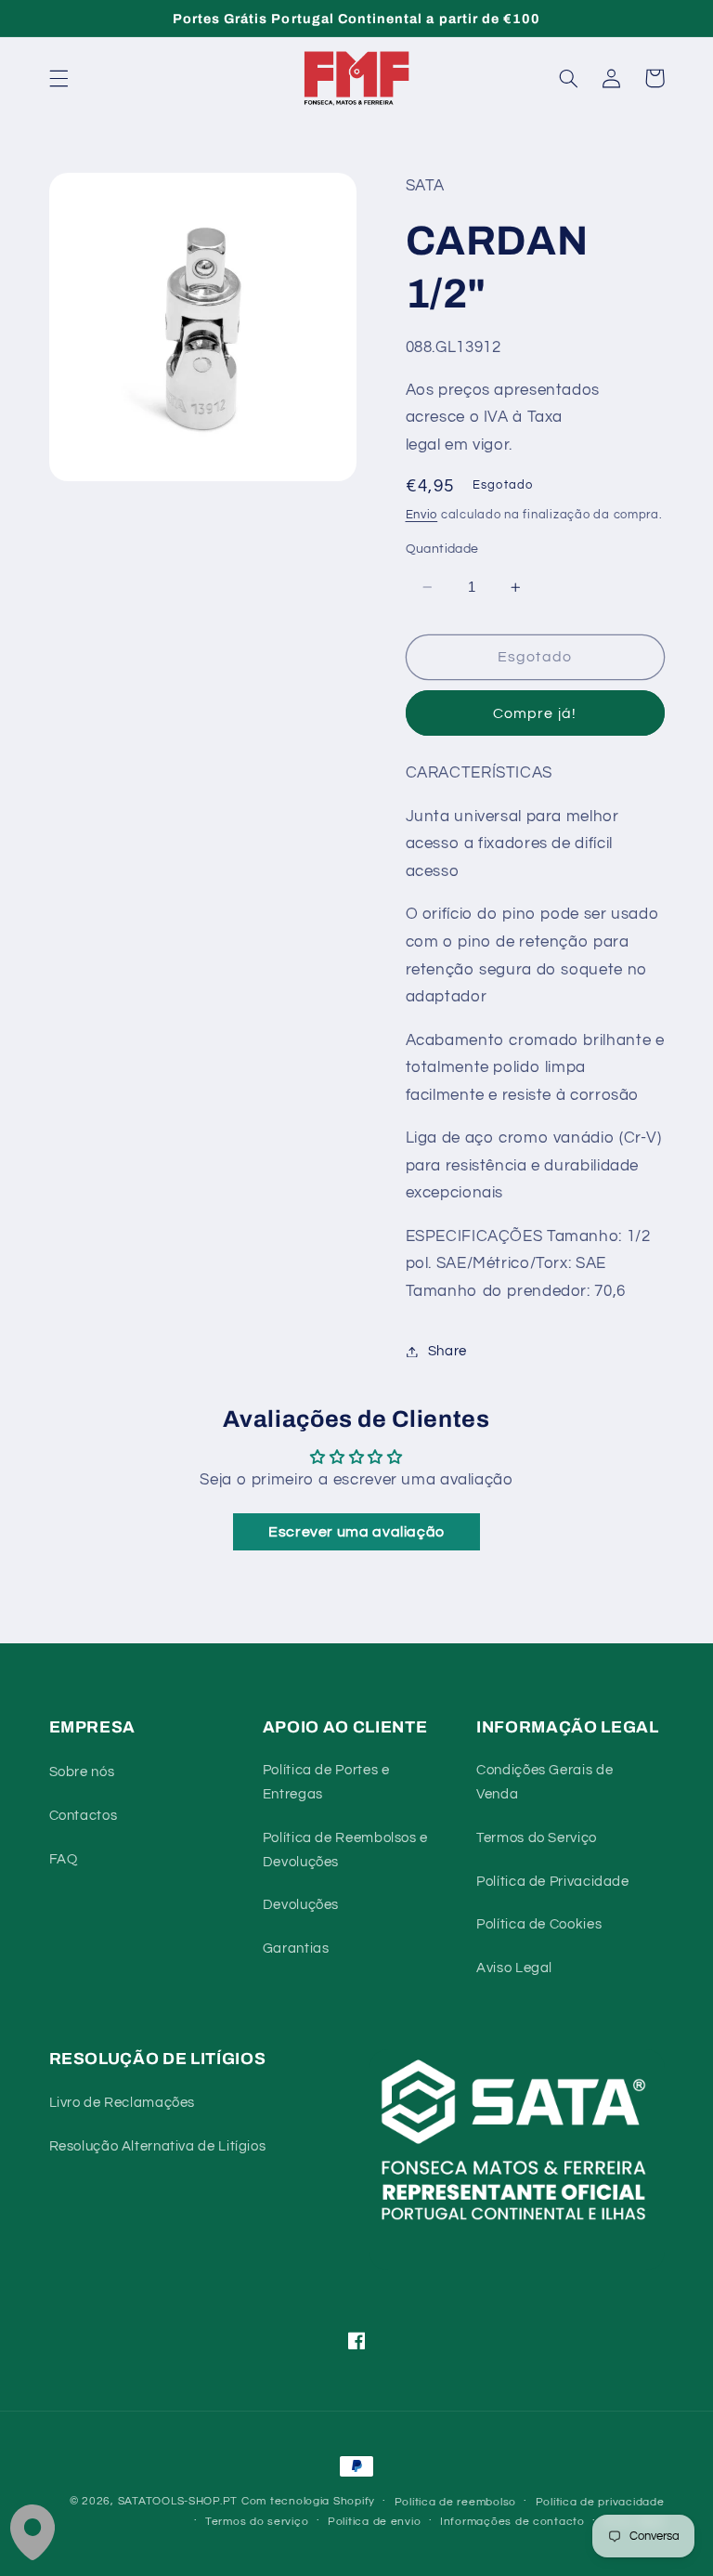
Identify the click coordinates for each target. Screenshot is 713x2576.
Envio (422, 515)
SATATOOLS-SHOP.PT (178, 2501)
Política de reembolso (455, 2502)
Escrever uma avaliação (356, 1532)
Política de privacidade (600, 2502)
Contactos (84, 1816)
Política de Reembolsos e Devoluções (345, 1850)
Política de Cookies (539, 1924)
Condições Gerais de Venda (544, 1782)
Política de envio (375, 2522)
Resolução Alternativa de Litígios (158, 2146)
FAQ (64, 1859)
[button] (58, 78)
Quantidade (442, 549)
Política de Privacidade (553, 1882)
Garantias (296, 1948)
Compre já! (535, 713)
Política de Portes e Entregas (326, 1782)
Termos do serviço (257, 2522)
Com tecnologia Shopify (308, 2501)
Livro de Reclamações (123, 2103)
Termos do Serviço (537, 1838)
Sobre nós (82, 1772)
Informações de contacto (512, 2522)
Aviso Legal (514, 1968)
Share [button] (447, 1351)
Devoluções (301, 1905)
